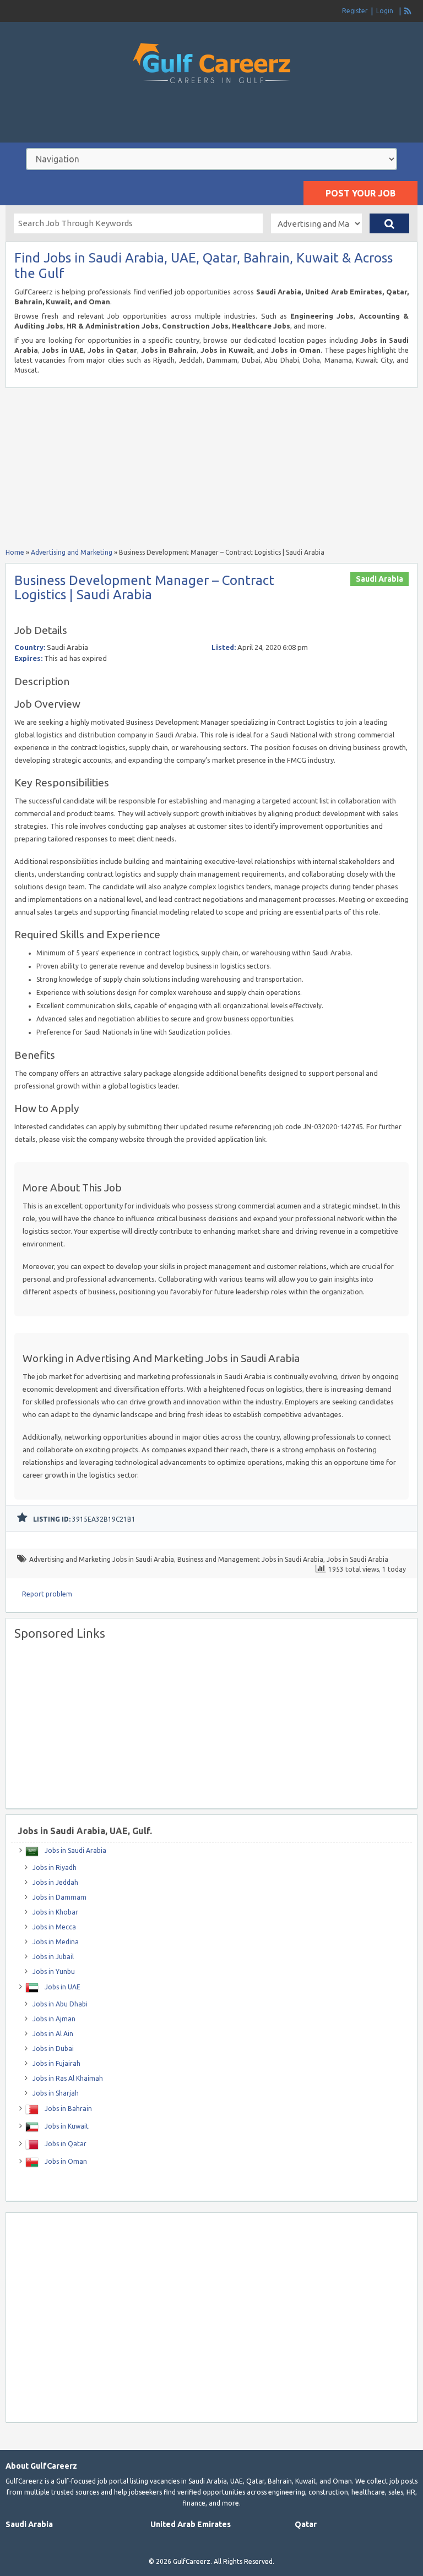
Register (355, 11)
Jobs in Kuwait (66, 2126)
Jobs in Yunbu (54, 1971)
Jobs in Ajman (54, 2019)
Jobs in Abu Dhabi (60, 2004)
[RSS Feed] (408, 11)
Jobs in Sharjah (56, 2093)
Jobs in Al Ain (53, 2034)
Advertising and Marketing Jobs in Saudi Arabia (102, 1559)
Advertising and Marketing (72, 552)
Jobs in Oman (65, 2161)
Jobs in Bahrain (67, 2109)
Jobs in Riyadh (55, 1867)
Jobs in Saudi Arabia (357, 1559)
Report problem (47, 1594)
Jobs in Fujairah (56, 2063)
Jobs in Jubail (53, 1957)
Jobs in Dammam (59, 1897)
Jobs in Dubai (53, 2049)
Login (385, 11)
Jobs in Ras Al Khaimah (68, 2078)
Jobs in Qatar (65, 2144)
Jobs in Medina (56, 1942)
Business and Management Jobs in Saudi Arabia (250, 1559)
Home (15, 552)
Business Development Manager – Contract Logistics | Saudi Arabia (144, 587)
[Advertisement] (211, 123)
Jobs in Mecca (54, 1927)
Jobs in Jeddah (55, 1882)
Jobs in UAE (62, 1987)
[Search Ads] (389, 223)
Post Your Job (360, 193)
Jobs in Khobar (55, 1912)
